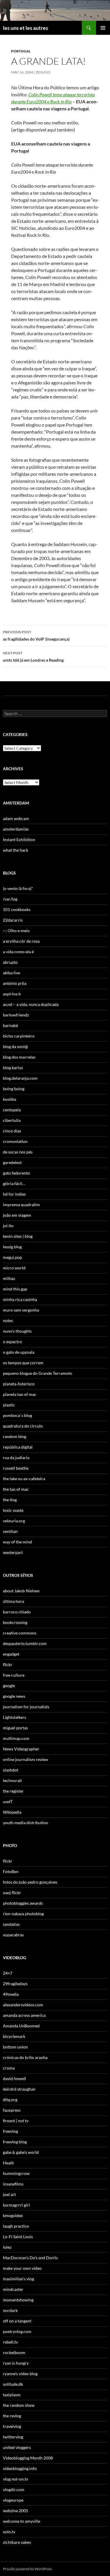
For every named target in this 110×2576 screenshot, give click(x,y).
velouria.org (14, 1521)
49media (11, 1994)
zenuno (43, 72)
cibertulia (12, 1120)
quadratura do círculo (23, 1426)
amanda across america (24, 2015)
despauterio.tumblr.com (25, 1643)
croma (9, 2068)
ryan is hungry (16, 2363)
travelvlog (12, 2426)
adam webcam (16, 818)
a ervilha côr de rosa (21, 941)
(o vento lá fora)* (18, 888)
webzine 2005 (16, 2511)
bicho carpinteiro (19, 1036)
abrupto (10, 962)
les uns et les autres (26, 28)
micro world (14, 1268)
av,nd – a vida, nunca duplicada (31, 1004)
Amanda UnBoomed (21, 2026)
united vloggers (17, 2447)
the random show (19, 2405)
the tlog (10, 1500)
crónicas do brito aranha (25, 2057)
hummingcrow (16, 2173)
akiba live (11, 973)
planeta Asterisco (19, 1384)
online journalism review (26, 1759)
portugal (21, 51)
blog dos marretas (19, 1057)
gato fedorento (16, 1173)
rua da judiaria (16, 1458)
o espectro (12, 1342)
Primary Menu (103, 28)
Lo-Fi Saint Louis (18, 2237)
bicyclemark (14, 2036)
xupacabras (13, 1935)
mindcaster (13, 2289)
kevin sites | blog (18, 1236)
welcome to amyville (22, 2521)
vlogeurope (13, 2500)
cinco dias (12, 1131)
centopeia (12, 1110)
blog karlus (13, 1068)
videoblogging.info (20, 2468)
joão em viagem (17, 1215)
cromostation (15, 1141)
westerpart (13, 1552)
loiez (7, 2247)
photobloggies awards (23, 1903)
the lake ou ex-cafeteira (24, 1479)
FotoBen (11, 1871)
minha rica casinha (20, 1299)
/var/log (10, 899)
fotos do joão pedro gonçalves (30, 1882)
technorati (12, 1780)
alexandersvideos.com (23, 2005)
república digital (18, 1447)
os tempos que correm (23, 1363)
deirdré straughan (19, 2089)
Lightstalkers (15, 1717)
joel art (9, 2194)
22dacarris (13, 920)
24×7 (8, 1973)
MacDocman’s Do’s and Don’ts (30, 2258)
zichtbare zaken (17, 2542)
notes (8, 1320)
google (9, 1686)
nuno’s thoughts (17, 1331)
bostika (10, 1099)
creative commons (20, 1633)
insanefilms (13, 2184)
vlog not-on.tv (16, 2479)
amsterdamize (16, 829)
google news (14, 1696)
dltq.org (10, 2100)
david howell (15, 2078)
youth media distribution (26, 1823)
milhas (9, 1278)
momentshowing (18, 2300)
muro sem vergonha (21, 1310)
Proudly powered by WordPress (27, 2569)
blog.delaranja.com (20, 1078)
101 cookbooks (17, 909)
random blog (15, 1436)
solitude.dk (13, 2384)
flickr (8, 1664)
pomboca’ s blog (17, 1415)
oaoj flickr (12, 1893)
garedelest (12, 1162)
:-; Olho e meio (16, 931)
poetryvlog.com (17, 2331)
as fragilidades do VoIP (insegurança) (36, 636)
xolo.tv (9, 2532)
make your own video (22, 2268)
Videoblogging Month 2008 (28, 2458)
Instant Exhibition (19, 839)
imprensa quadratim (21, 1205)
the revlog (12, 2416)
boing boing (14, 1089)
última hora (13, 1601)
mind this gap (15, 1289)
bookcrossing (15, 1622)
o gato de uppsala (19, 1352)
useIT (8, 1802)
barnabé (10, 1025)
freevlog (10, 2131)
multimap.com (16, 1738)
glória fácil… (14, 1183)
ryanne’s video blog (20, 2374)
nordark (10, 2310)
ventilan (10, 1531)
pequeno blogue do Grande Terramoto (38, 1373)
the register (13, 1791)
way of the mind (17, 1542)
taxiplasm (12, 2395)
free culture (14, 1675)
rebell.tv (10, 2342)
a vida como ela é (18, 952)
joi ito (8, 1226)
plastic (9, 1405)
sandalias (11, 1924)
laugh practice (16, 2226)
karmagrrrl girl (16, 2205)
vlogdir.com (14, 2489)
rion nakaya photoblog (23, 1914)
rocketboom (14, 2352)
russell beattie (16, 1468)
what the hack (16, 850)
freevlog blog (15, 2142)
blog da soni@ (16, 1046)
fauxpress (12, 2110)
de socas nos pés (18, 1152)
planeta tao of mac (20, 1394)
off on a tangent (17, 2321)
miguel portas (15, 1728)
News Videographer (21, 1749)
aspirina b (12, 994)
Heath (9, 2163)
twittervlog (13, 2437)
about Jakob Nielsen (21, 1591)
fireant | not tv (16, 2121)
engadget (11, 1654)
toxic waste (13, 1510)
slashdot (11, 1770)
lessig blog (12, 1247)
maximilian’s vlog (18, 2279)
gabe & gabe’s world (21, 2152)
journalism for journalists (26, 1707)
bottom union (15, 2047)
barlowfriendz (16, 1015)
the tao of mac (16, 1489)
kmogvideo (13, 2215)
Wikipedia (12, 1812)
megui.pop (12, 1257)
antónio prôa (15, 983)
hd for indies (14, 1194)
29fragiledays (15, 1984)
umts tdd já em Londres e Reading (33, 657)
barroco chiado (17, 1612)
